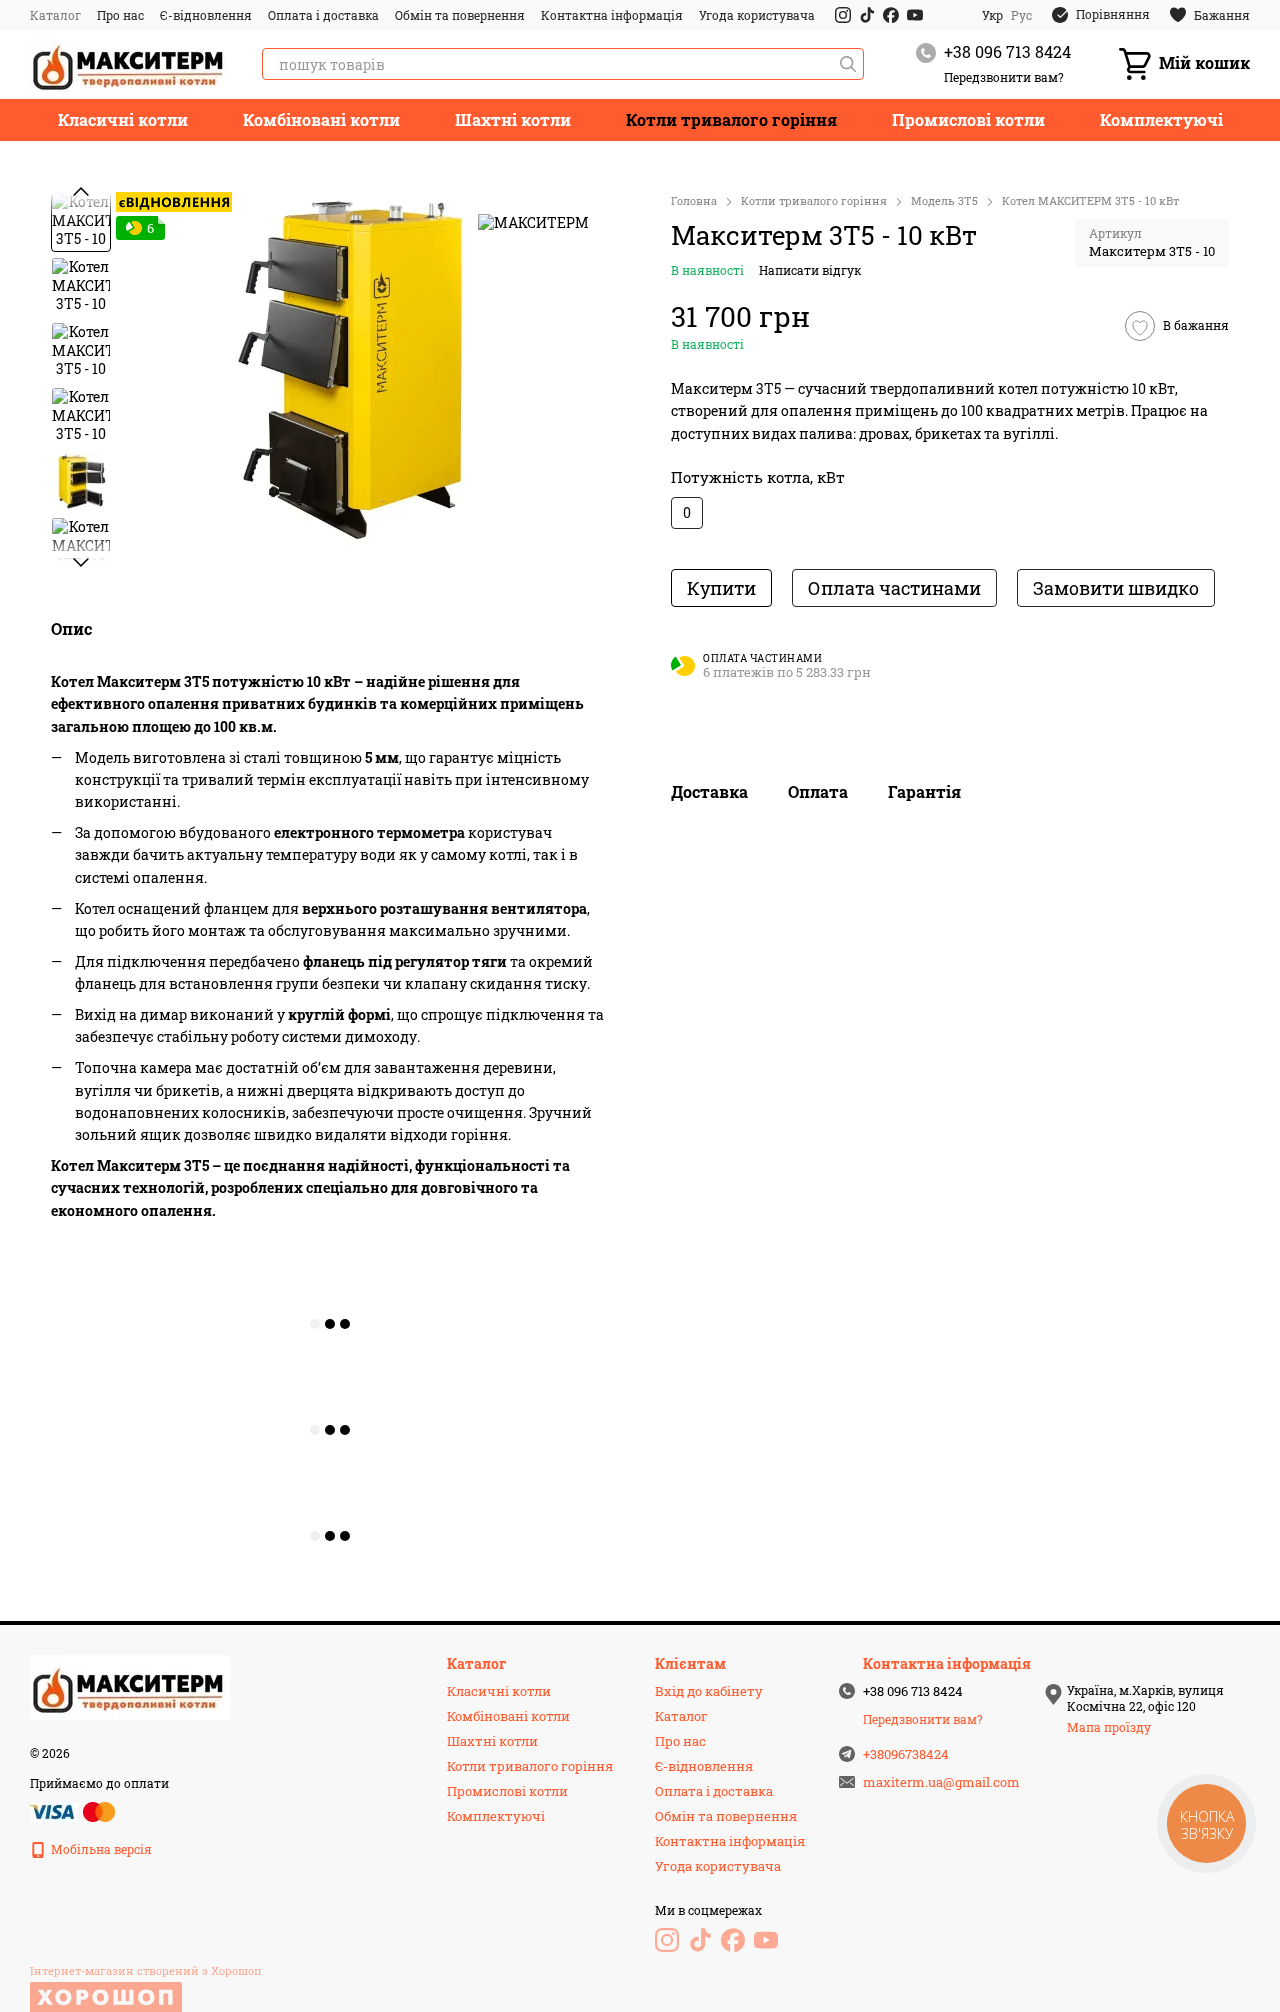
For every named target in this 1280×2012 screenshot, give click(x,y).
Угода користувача (757, 15)
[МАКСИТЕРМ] (533, 221)
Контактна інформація (612, 15)
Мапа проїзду (1109, 1727)
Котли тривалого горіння (731, 119)
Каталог (55, 15)
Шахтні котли (513, 119)
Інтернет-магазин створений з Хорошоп (146, 1971)
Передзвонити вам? (1004, 77)
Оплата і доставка (323, 15)
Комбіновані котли (321, 119)
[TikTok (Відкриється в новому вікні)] (867, 15)
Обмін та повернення (460, 15)
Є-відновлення (206, 15)
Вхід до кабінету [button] (709, 1691)
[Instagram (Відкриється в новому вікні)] (843, 15)
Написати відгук (810, 271)
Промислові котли (968, 119)
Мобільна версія (100, 1849)
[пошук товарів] (848, 64)
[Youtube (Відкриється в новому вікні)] (915, 15)
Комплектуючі (1161, 119)
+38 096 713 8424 (1007, 51)
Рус (1021, 15)
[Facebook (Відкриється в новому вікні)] (891, 15)
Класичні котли (123, 119)
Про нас (120, 15)
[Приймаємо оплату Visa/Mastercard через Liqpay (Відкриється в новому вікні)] (74, 1810)
